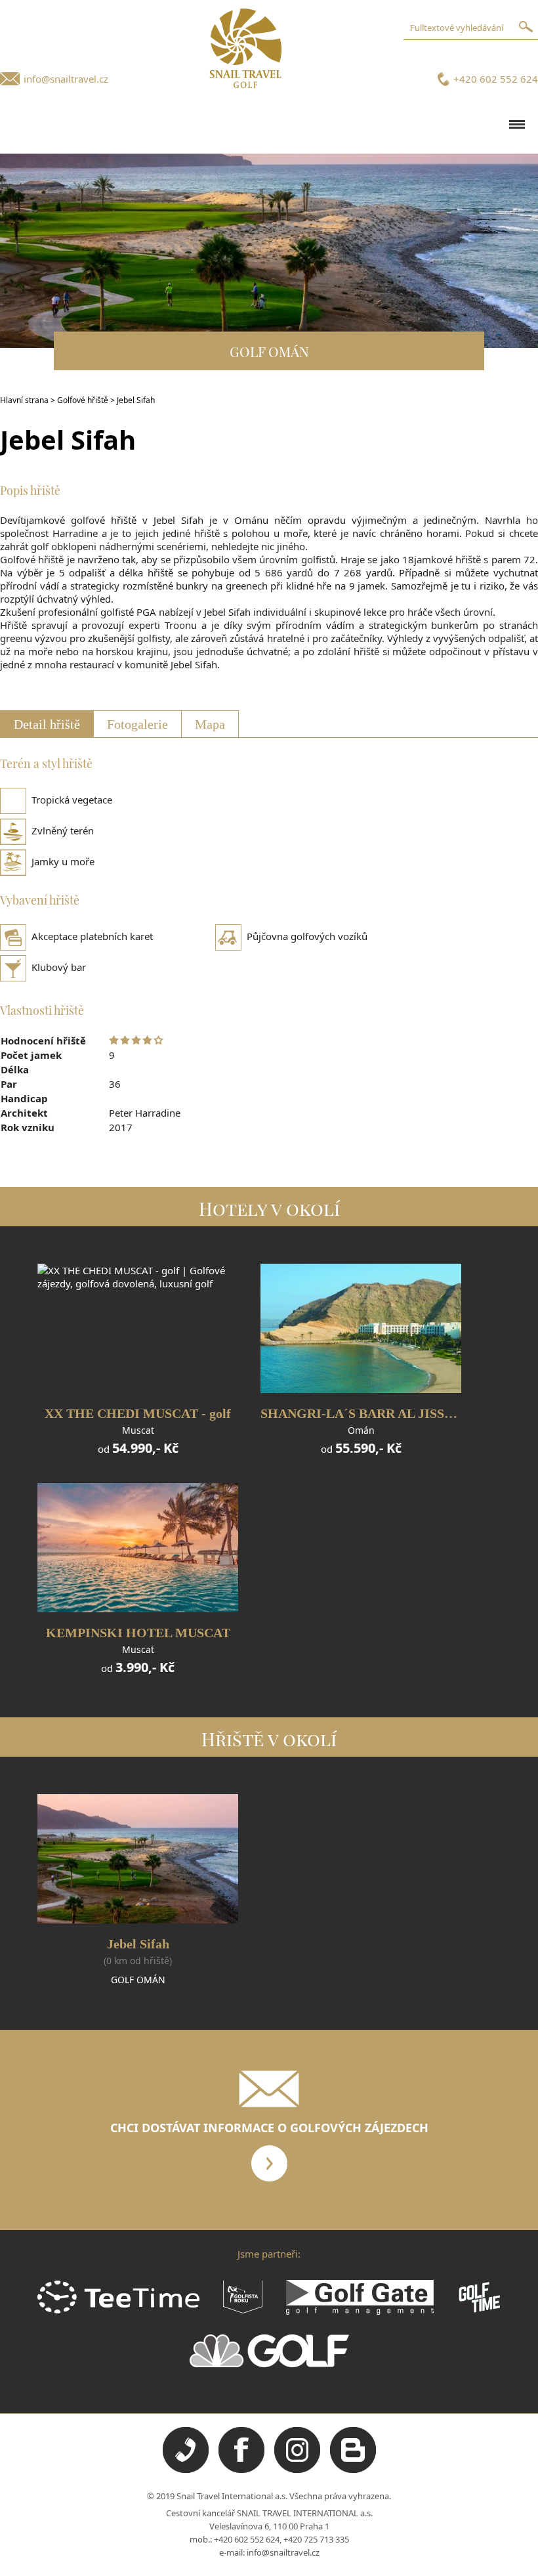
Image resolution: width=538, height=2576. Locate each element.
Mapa (210, 724)
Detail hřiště (47, 724)
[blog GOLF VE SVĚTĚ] (353, 2470)
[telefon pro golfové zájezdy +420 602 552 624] (186, 2470)
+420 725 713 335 (316, 2539)
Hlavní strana (24, 400)
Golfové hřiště (83, 400)
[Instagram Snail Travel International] (297, 2470)
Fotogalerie (137, 724)
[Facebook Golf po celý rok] (241, 2470)
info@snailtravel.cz (66, 79)
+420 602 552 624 (496, 79)
